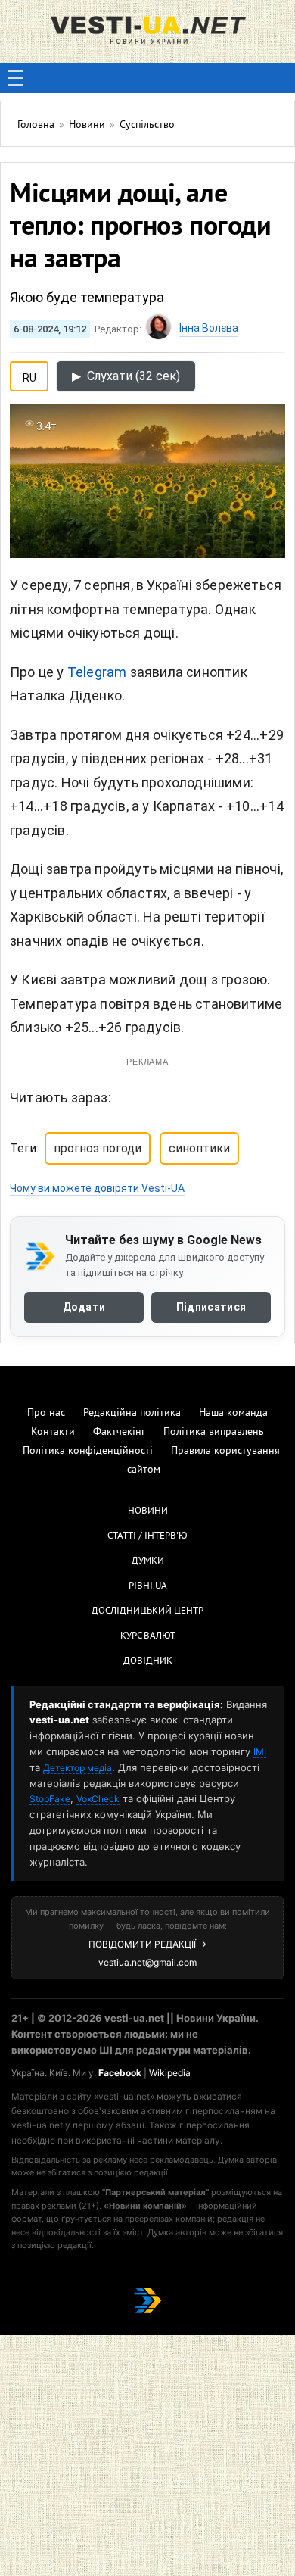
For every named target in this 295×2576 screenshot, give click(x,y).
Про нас (46, 1413)
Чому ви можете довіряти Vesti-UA (97, 1188)
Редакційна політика (132, 1413)
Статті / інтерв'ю (147, 1536)
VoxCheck (98, 1799)
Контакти (53, 1432)
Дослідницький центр (147, 1611)
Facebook (120, 2073)
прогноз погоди (98, 1148)
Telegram (97, 672)
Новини (148, 1511)
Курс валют (148, 1636)
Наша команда (233, 1413)
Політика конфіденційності (88, 1451)
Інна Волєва (209, 328)
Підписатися (211, 1307)
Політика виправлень (214, 1432)
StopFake (50, 1799)
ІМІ (260, 1752)
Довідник (148, 1661)
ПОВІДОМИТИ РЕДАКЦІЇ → (147, 1944)
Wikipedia (170, 2073)
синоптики (199, 1148)
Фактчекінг (119, 1432)
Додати (84, 1307)
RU (29, 375)
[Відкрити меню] (15, 78)
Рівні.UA (148, 1586)
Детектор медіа (78, 1768)
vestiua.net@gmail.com (147, 1962)
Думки (148, 1561)
